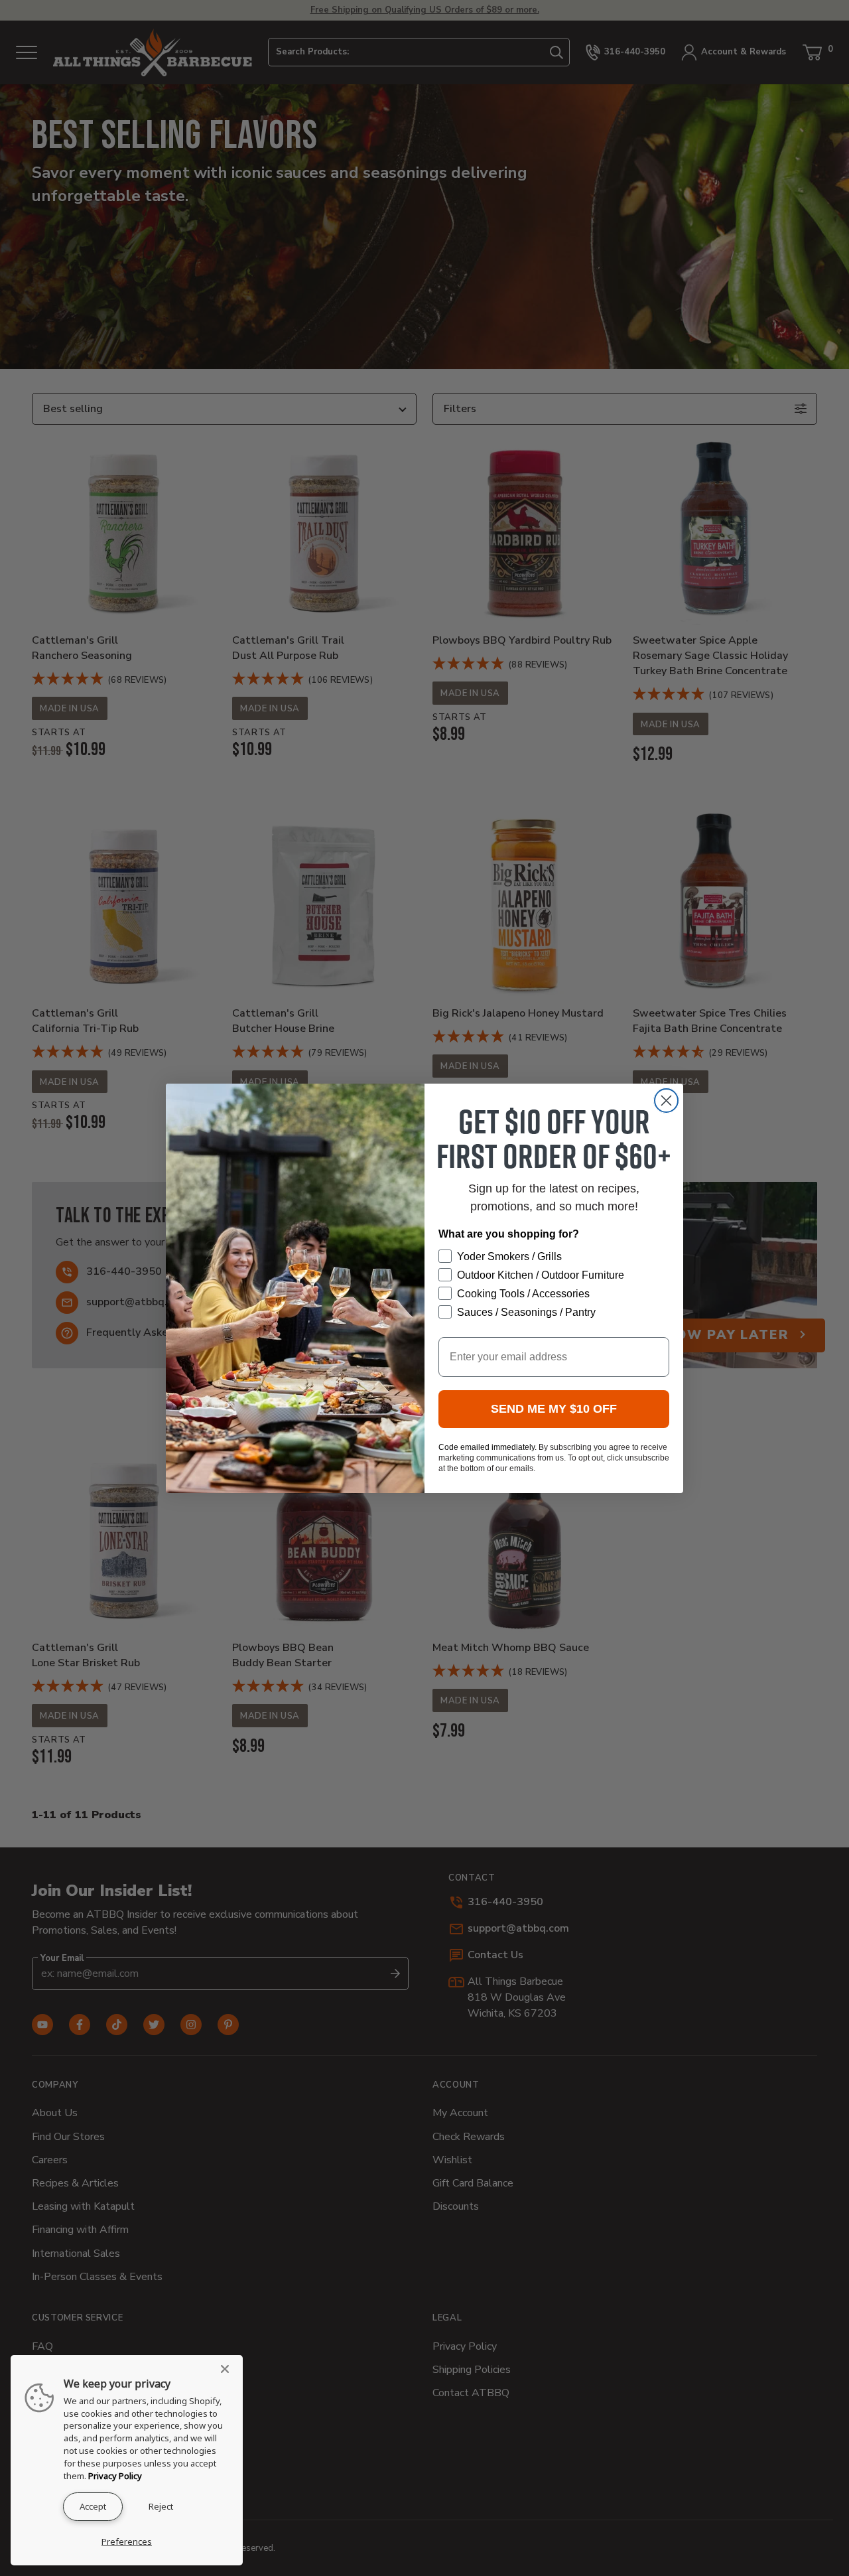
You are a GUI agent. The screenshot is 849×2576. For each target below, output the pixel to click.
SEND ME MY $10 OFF (554, 1409)
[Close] (229, 2369)
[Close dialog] (666, 1101)
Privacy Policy (115, 2476)
